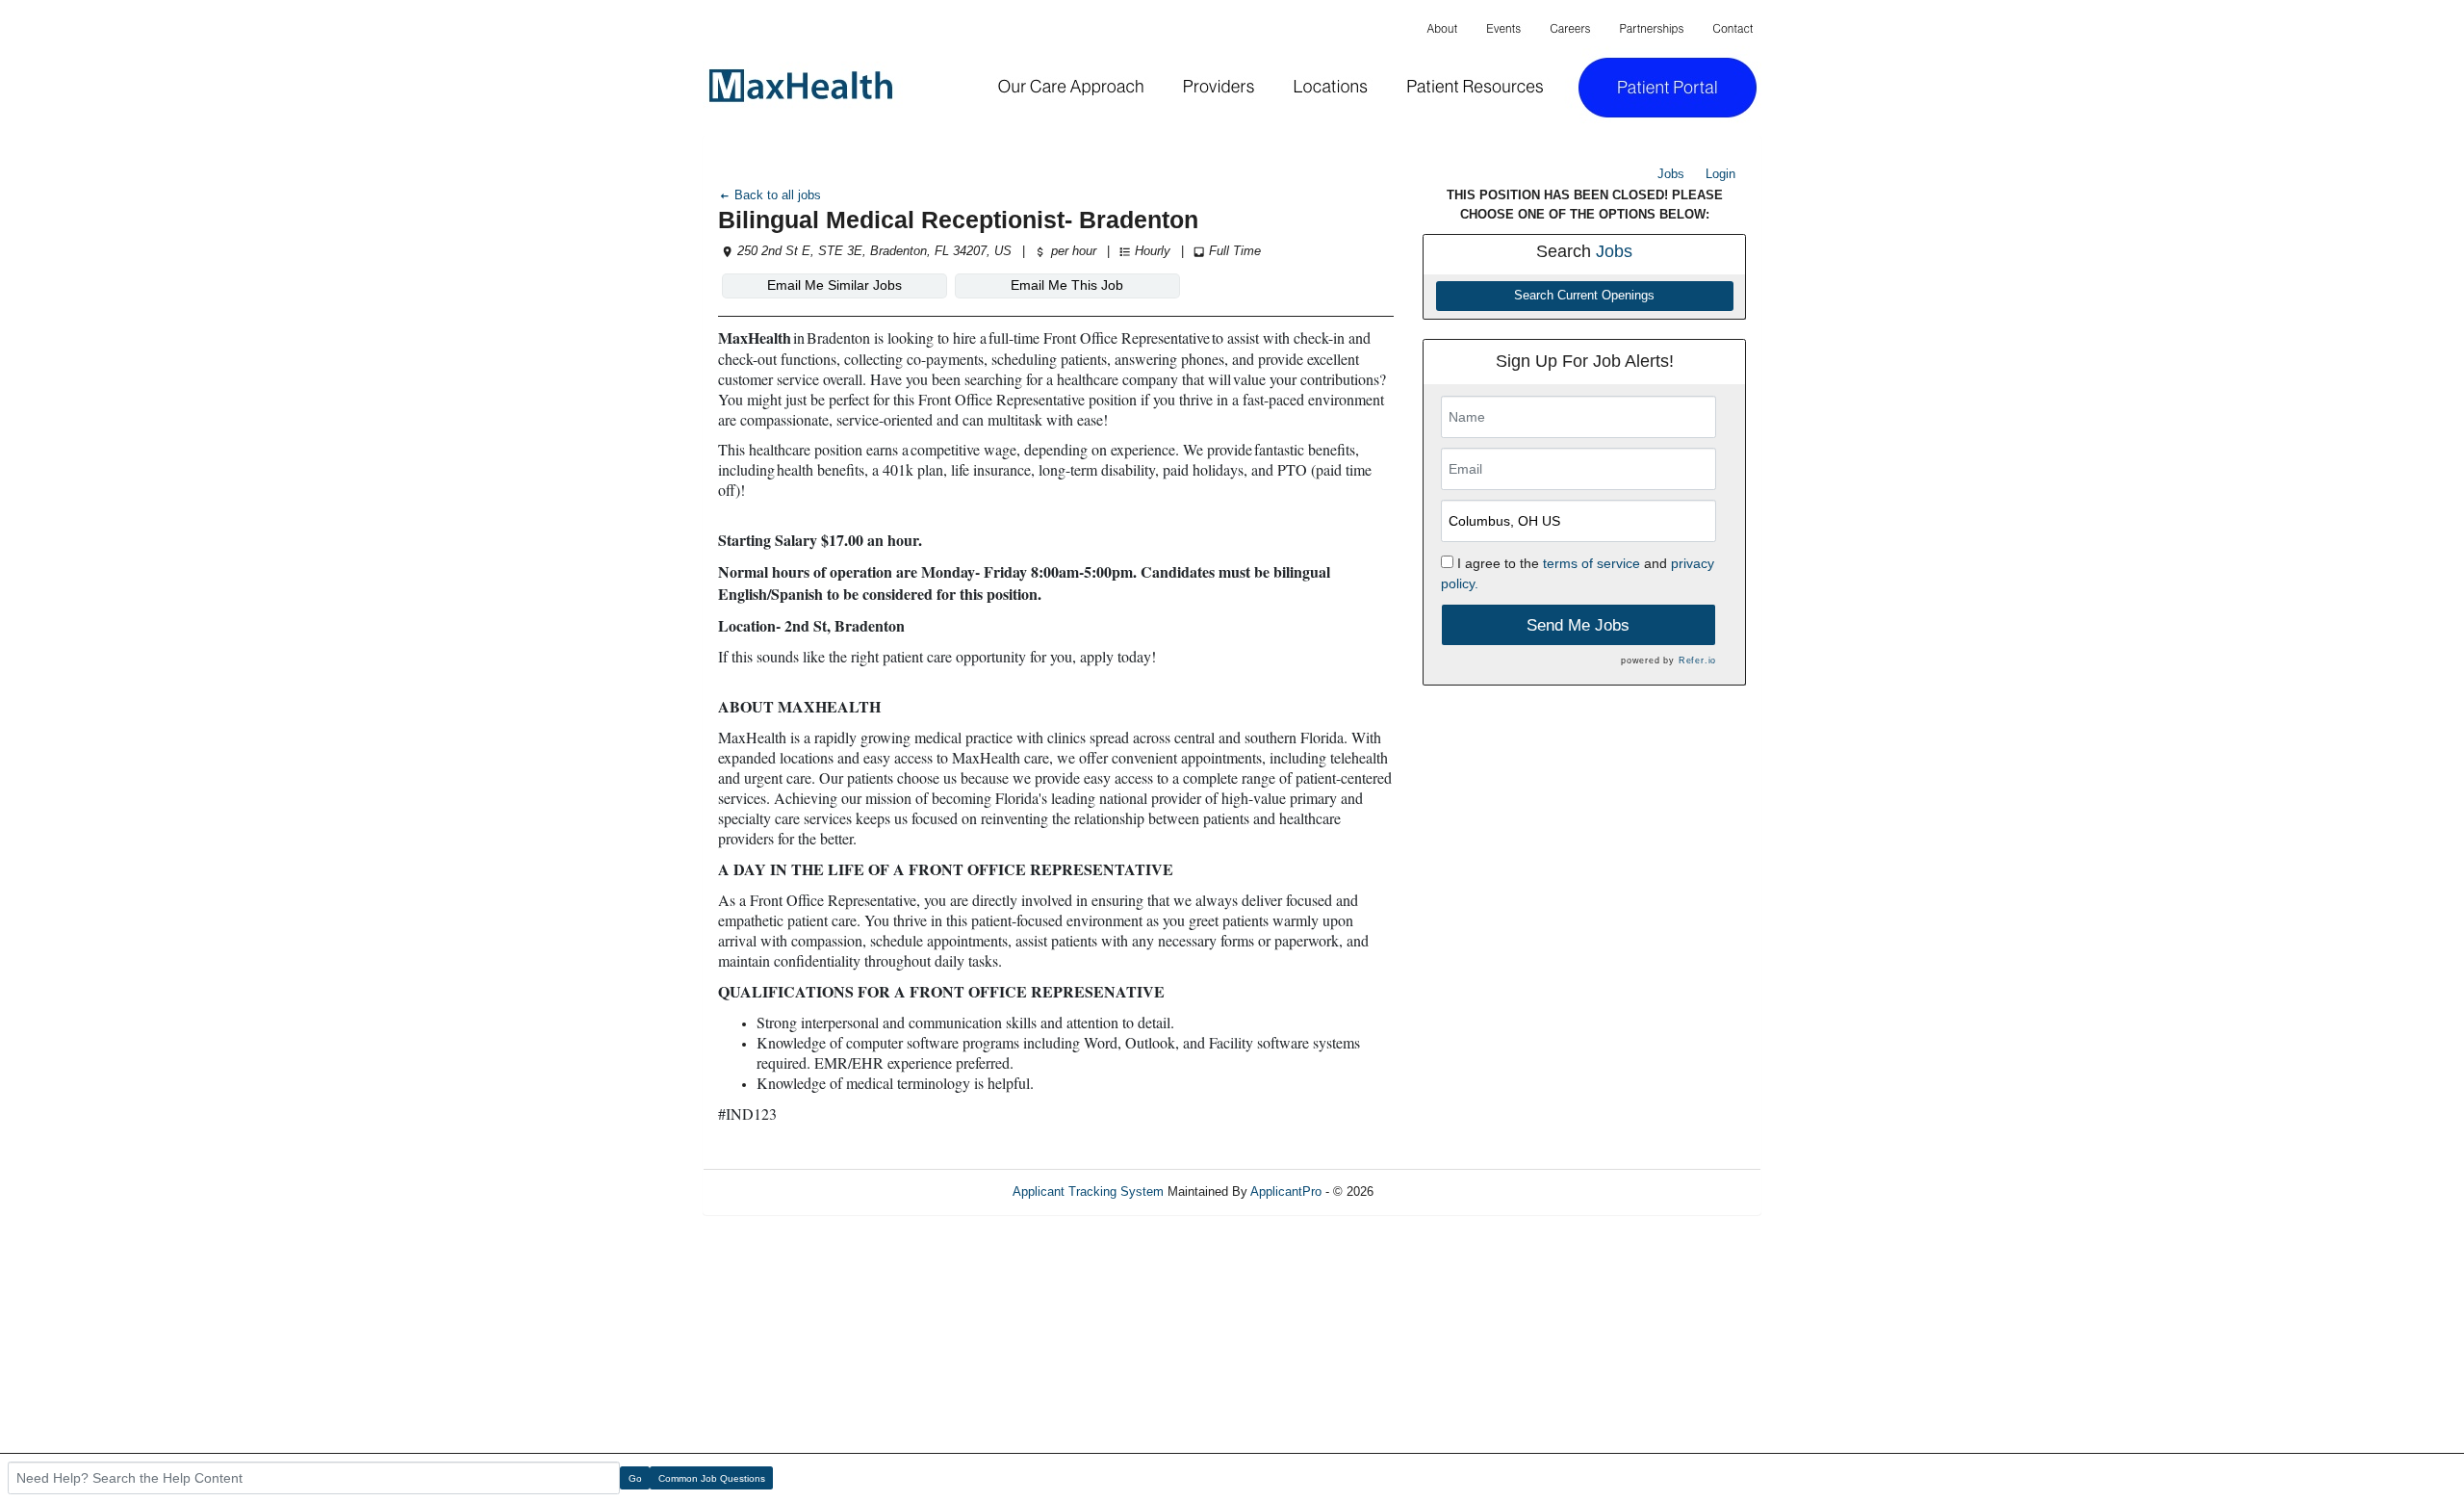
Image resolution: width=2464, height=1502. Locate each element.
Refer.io (1697, 660)
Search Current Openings (1584, 296)
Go (635, 1478)
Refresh (1430, 1191)
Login (1720, 174)
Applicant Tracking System (1088, 1191)
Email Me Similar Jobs (834, 285)
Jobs (1671, 174)
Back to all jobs (776, 195)
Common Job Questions (712, 1478)
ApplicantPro (1286, 1191)
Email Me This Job (1067, 285)
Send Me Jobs (1578, 625)
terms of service (1591, 563)
